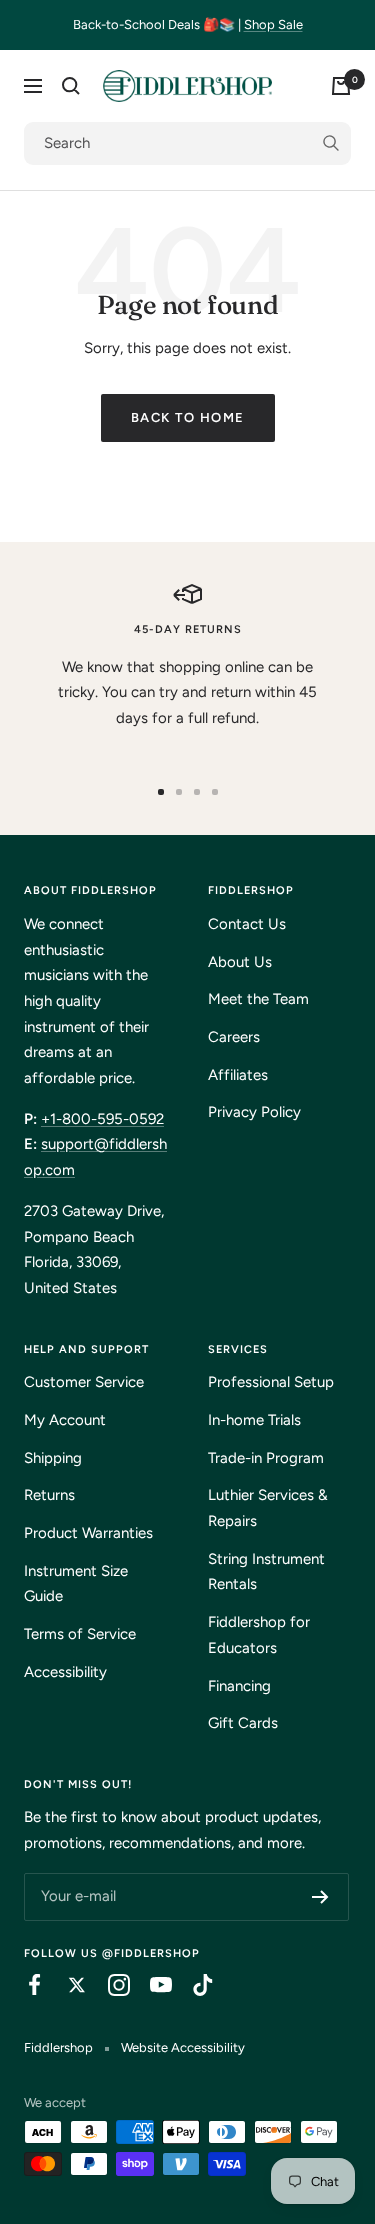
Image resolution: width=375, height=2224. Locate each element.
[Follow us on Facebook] (25, 1985)
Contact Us (247, 924)
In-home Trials (254, 1420)
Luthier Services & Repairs (268, 1508)
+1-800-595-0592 (102, 1119)
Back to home (188, 417)
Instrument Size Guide (76, 1584)
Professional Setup (271, 1382)
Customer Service (84, 1382)
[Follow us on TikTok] (193, 1985)
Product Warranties (88, 1533)
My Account (65, 1420)
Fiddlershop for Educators (259, 1635)
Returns (49, 1495)
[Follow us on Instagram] (109, 1985)
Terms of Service (80, 1634)
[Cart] (341, 86)
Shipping (53, 1458)
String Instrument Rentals (266, 1572)
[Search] (71, 86)
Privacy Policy (254, 1112)
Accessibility (65, 1672)
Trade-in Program (266, 1458)
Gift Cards (243, 1723)
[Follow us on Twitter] (67, 1985)
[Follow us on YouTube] (151, 1985)
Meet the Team (258, 999)
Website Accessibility (183, 2047)
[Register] (320, 1897)
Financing (239, 1686)
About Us (240, 962)
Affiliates (238, 1075)
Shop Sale (273, 24)
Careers (234, 1037)
